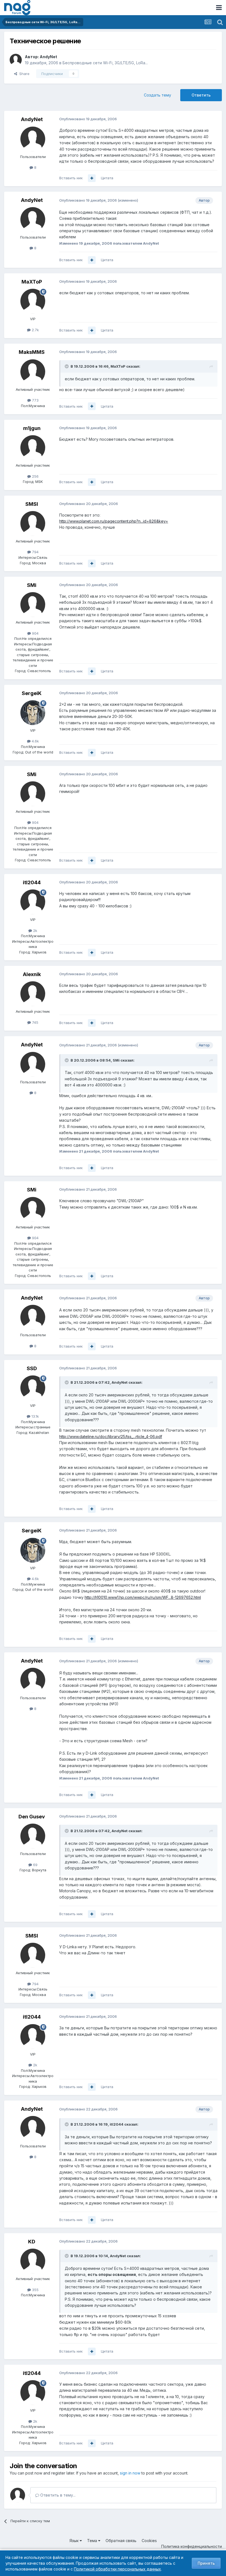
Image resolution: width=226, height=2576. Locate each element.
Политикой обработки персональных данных (117, 2569)
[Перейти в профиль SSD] (33, 1388)
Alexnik (32, 974)
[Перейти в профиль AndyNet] (16, 60)
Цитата (107, 178)
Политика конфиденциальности (192, 2546)
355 (35, 2290)
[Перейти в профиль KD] (33, 2261)
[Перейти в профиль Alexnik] (33, 994)
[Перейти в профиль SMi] (33, 605)
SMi (32, 585)
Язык (75, 2541)
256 (35, 476)
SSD (32, 1368)
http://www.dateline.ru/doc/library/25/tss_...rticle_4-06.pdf (111, 1437)
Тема (93, 2541)
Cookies (149, 2541)
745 (35, 1022)
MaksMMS (32, 352)
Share (23, 74)
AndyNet (48, 57)
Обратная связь (121, 2541)
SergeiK (32, 693)
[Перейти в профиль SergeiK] (33, 713)
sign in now (130, 2473)
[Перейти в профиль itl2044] (33, 902)
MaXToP (32, 282)
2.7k (35, 330)
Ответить (201, 95)
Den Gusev (32, 1817)
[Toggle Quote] (67, 366)
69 (35, 1865)
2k (35, 931)
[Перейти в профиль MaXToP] (33, 301)
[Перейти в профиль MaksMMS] (33, 372)
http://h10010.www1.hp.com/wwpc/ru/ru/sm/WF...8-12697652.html (143, 1597)
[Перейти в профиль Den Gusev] (33, 1836)
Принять (206, 2563)
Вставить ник (71, 178)
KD (32, 2242)
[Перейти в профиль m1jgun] (33, 448)
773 (35, 400)
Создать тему (158, 95)
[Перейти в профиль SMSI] (33, 523)
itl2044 (32, 882)
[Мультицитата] (92, 178)
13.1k (35, 1416)
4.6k (35, 741)
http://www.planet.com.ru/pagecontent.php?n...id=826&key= (114, 521)
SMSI (32, 504)
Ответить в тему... (57, 2495)
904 (35, 633)
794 (35, 552)
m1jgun (32, 428)
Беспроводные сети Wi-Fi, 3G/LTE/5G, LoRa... (105, 63)
